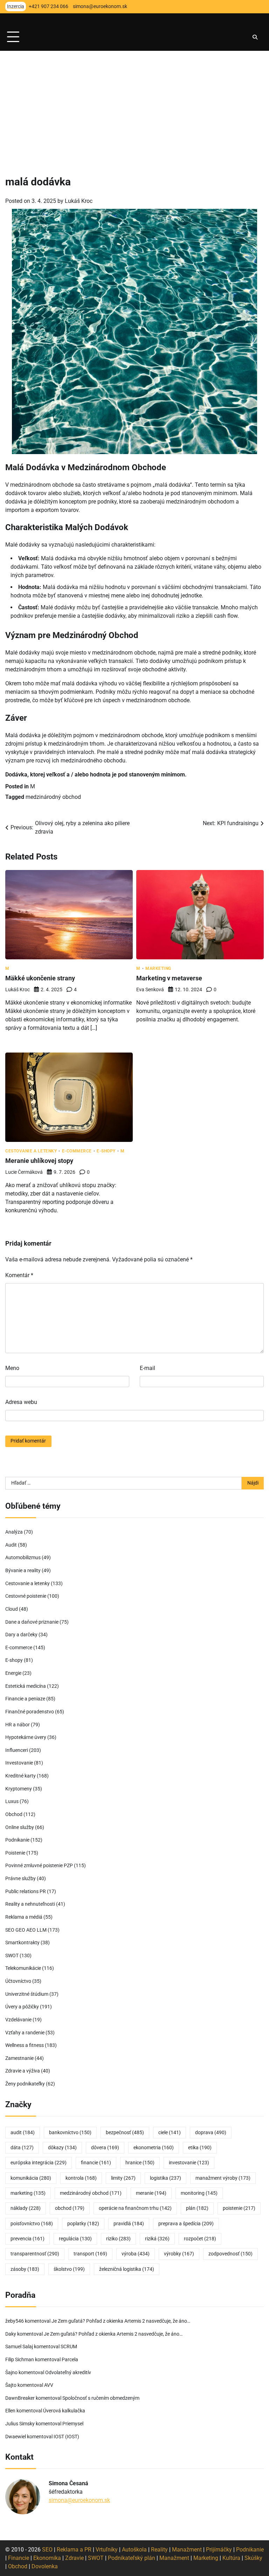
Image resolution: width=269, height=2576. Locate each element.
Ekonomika (47, 2558)
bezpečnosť (125, 2133)
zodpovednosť (230, 2254)
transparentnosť (35, 2254)
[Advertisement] (134, 103)
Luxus (12, 1801)
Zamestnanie (19, 2058)
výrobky (179, 2254)
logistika (165, 2178)
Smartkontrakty (22, 1943)
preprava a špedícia (186, 2224)
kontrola (81, 2178)
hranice (140, 2163)
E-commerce (77, 1151)
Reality (159, 2550)
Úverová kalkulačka (64, 2411)
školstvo (69, 2269)
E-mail (147, 1368)
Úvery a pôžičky (22, 2007)
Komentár (19, 1275)
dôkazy (62, 2148)
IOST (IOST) (66, 2437)
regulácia (75, 2239)
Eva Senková (150, 989)
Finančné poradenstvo (30, 1712)
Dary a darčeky (21, 1635)
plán (197, 2208)
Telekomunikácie (23, 1968)
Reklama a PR (74, 2550)
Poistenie (15, 1853)
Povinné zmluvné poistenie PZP (39, 1866)
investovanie (189, 2163)
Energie (13, 1673)
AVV (49, 2385)
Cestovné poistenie (26, 1596)
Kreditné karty (20, 1776)
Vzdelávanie (18, 2020)
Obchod (14, 1814)
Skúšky (253, 2558)
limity (123, 2178)
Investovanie (19, 1763)
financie (96, 2163)
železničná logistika (127, 2269)
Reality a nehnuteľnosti (30, 1904)
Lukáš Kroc (79, 201)
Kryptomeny (19, 1789)
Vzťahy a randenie (25, 2033)
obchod (70, 2208)
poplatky (83, 2224)
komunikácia (31, 2178)
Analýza (14, 1532)
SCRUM (69, 2347)
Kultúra (231, 2558)
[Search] (255, 37)
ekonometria (154, 2148)
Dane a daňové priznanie (32, 1622)
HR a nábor (18, 1725)
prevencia (27, 2239)
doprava (211, 2133)
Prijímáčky (219, 2550)
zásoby (25, 2269)
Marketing (158, 968)
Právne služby (20, 1879)
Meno (12, 1368)
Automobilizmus (23, 1558)
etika (200, 2148)
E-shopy (106, 1151)
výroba (136, 2254)
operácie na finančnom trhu (135, 2208)
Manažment (187, 2550)
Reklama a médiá (24, 1917)
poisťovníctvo (32, 2224)
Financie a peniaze (25, 1699)
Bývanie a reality (23, 1571)
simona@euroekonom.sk (79, 2500)
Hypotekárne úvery (26, 1737)
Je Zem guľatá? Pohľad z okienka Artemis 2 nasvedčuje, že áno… (121, 2321)
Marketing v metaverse (169, 978)
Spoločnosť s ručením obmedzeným (101, 2398)
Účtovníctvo (18, 1981)
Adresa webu (21, 1402)
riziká (157, 2239)
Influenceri (17, 1750)
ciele (170, 2133)
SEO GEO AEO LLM (26, 1930)
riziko (118, 2239)
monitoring (199, 2193)
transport (90, 2254)
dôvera (105, 2148)
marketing (28, 2193)
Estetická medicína (26, 1686)
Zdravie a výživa (23, 2071)
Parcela (70, 2360)
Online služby (20, 1827)
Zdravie (74, 2558)
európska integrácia (39, 2163)
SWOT (12, 1956)
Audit (11, 1545)
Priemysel (73, 2424)
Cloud (12, 1609)
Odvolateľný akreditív (68, 2373)
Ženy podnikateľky (25, 2084)
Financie (19, 2558)
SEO (47, 2550)
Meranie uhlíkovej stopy (39, 1161)
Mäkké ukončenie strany (40, 978)
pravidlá (129, 2224)
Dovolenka (45, 2566)
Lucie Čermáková (24, 1172)
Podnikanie (17, 1840)
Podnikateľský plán (132, 2558)
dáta (22, 2148)
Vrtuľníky (107, 2550)
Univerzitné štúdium (27, 1994)
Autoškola (134, 2550)
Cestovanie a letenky (31, 1151)
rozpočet (200, 2239)
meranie (151, 2193)
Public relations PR (26, 1892)
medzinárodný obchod (53, 797)
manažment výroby (223, 2178)
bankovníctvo (70, 2133)
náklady (26, 2208)
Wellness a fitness (25, 2045)
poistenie (239, 2208)
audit (23, 2133)
